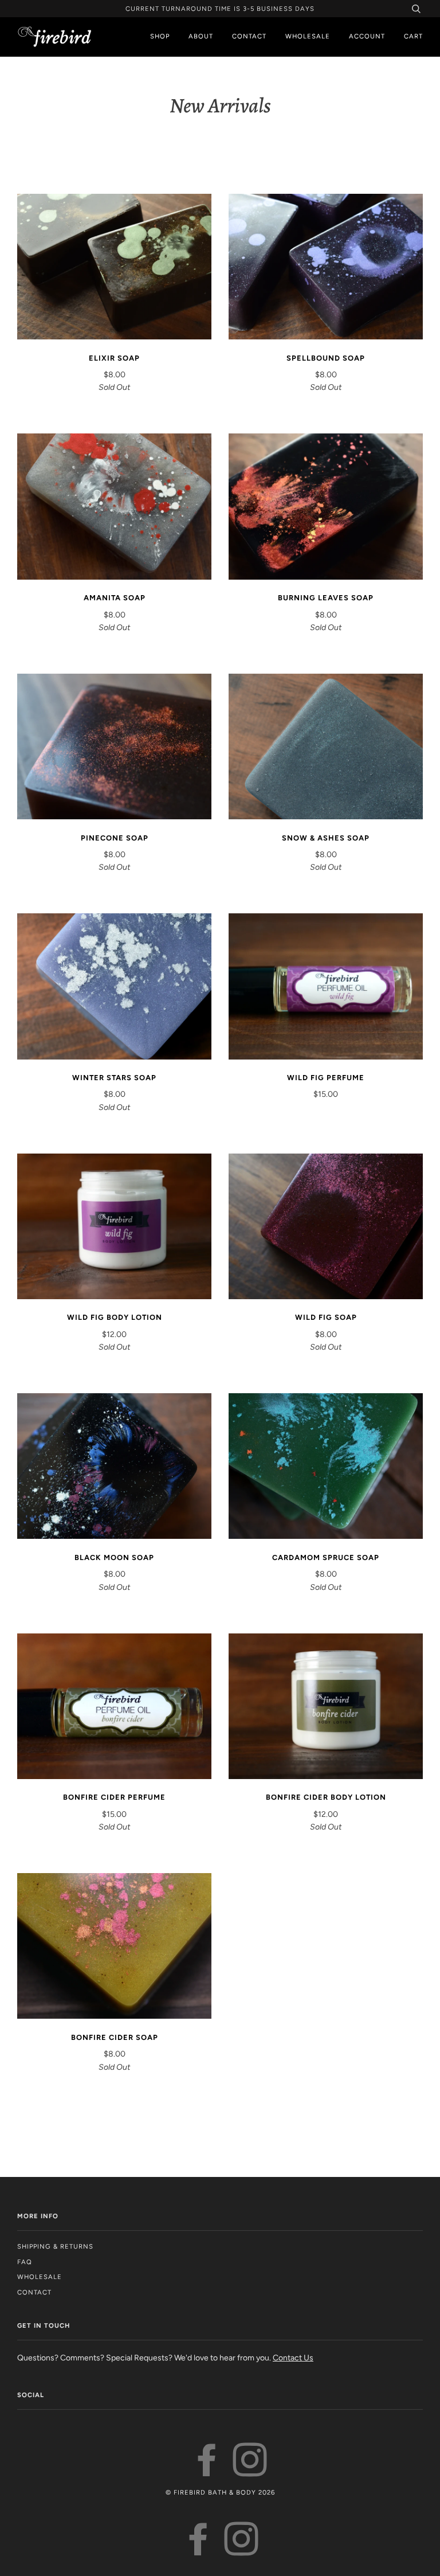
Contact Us (293, 2358)
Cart (413, 36)
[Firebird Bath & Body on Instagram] (250, 2471)
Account (367, 36)
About (201, 36)
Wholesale (308, 36)
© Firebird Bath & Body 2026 (220, 2492)
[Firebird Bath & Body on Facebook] (207, 2471)
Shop (160, 36)
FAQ (25, 2262)
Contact (249, 36)
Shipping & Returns (55, 2246)
